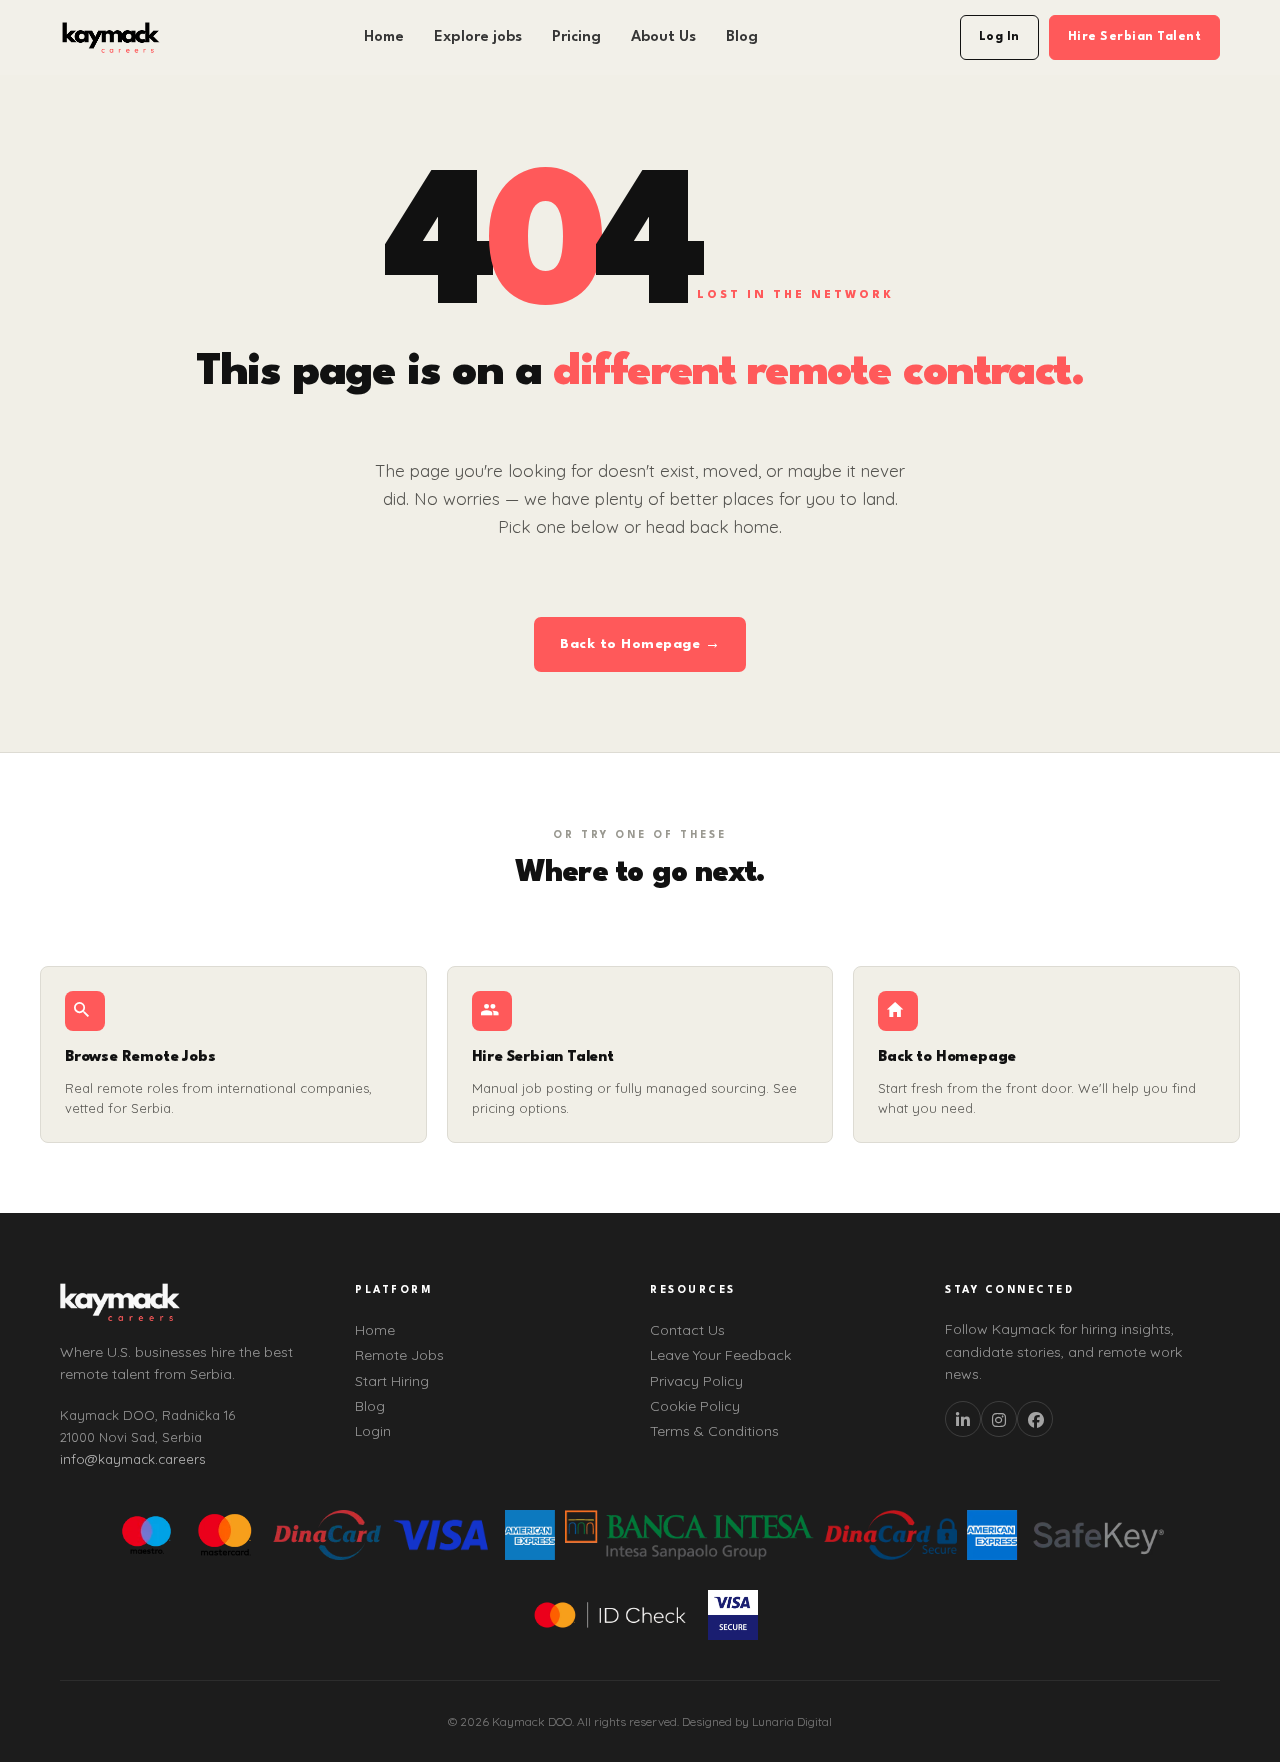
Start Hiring (392, 1381)
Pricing (576, 37)
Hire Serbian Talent (1135, 37)
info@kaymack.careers (132, 1459)
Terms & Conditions (714, 1431)
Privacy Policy (696, 1381)
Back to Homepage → (640, 644)
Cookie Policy (695, 1406)
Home (384, 37)
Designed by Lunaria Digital (757, 1721)
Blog (742, 37)
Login (373, 1431)
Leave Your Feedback (720, 1355)
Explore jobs (478, 37)
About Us (663, 37)
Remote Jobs (399, 1355)
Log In (999, 37)
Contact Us (687, 1330)
